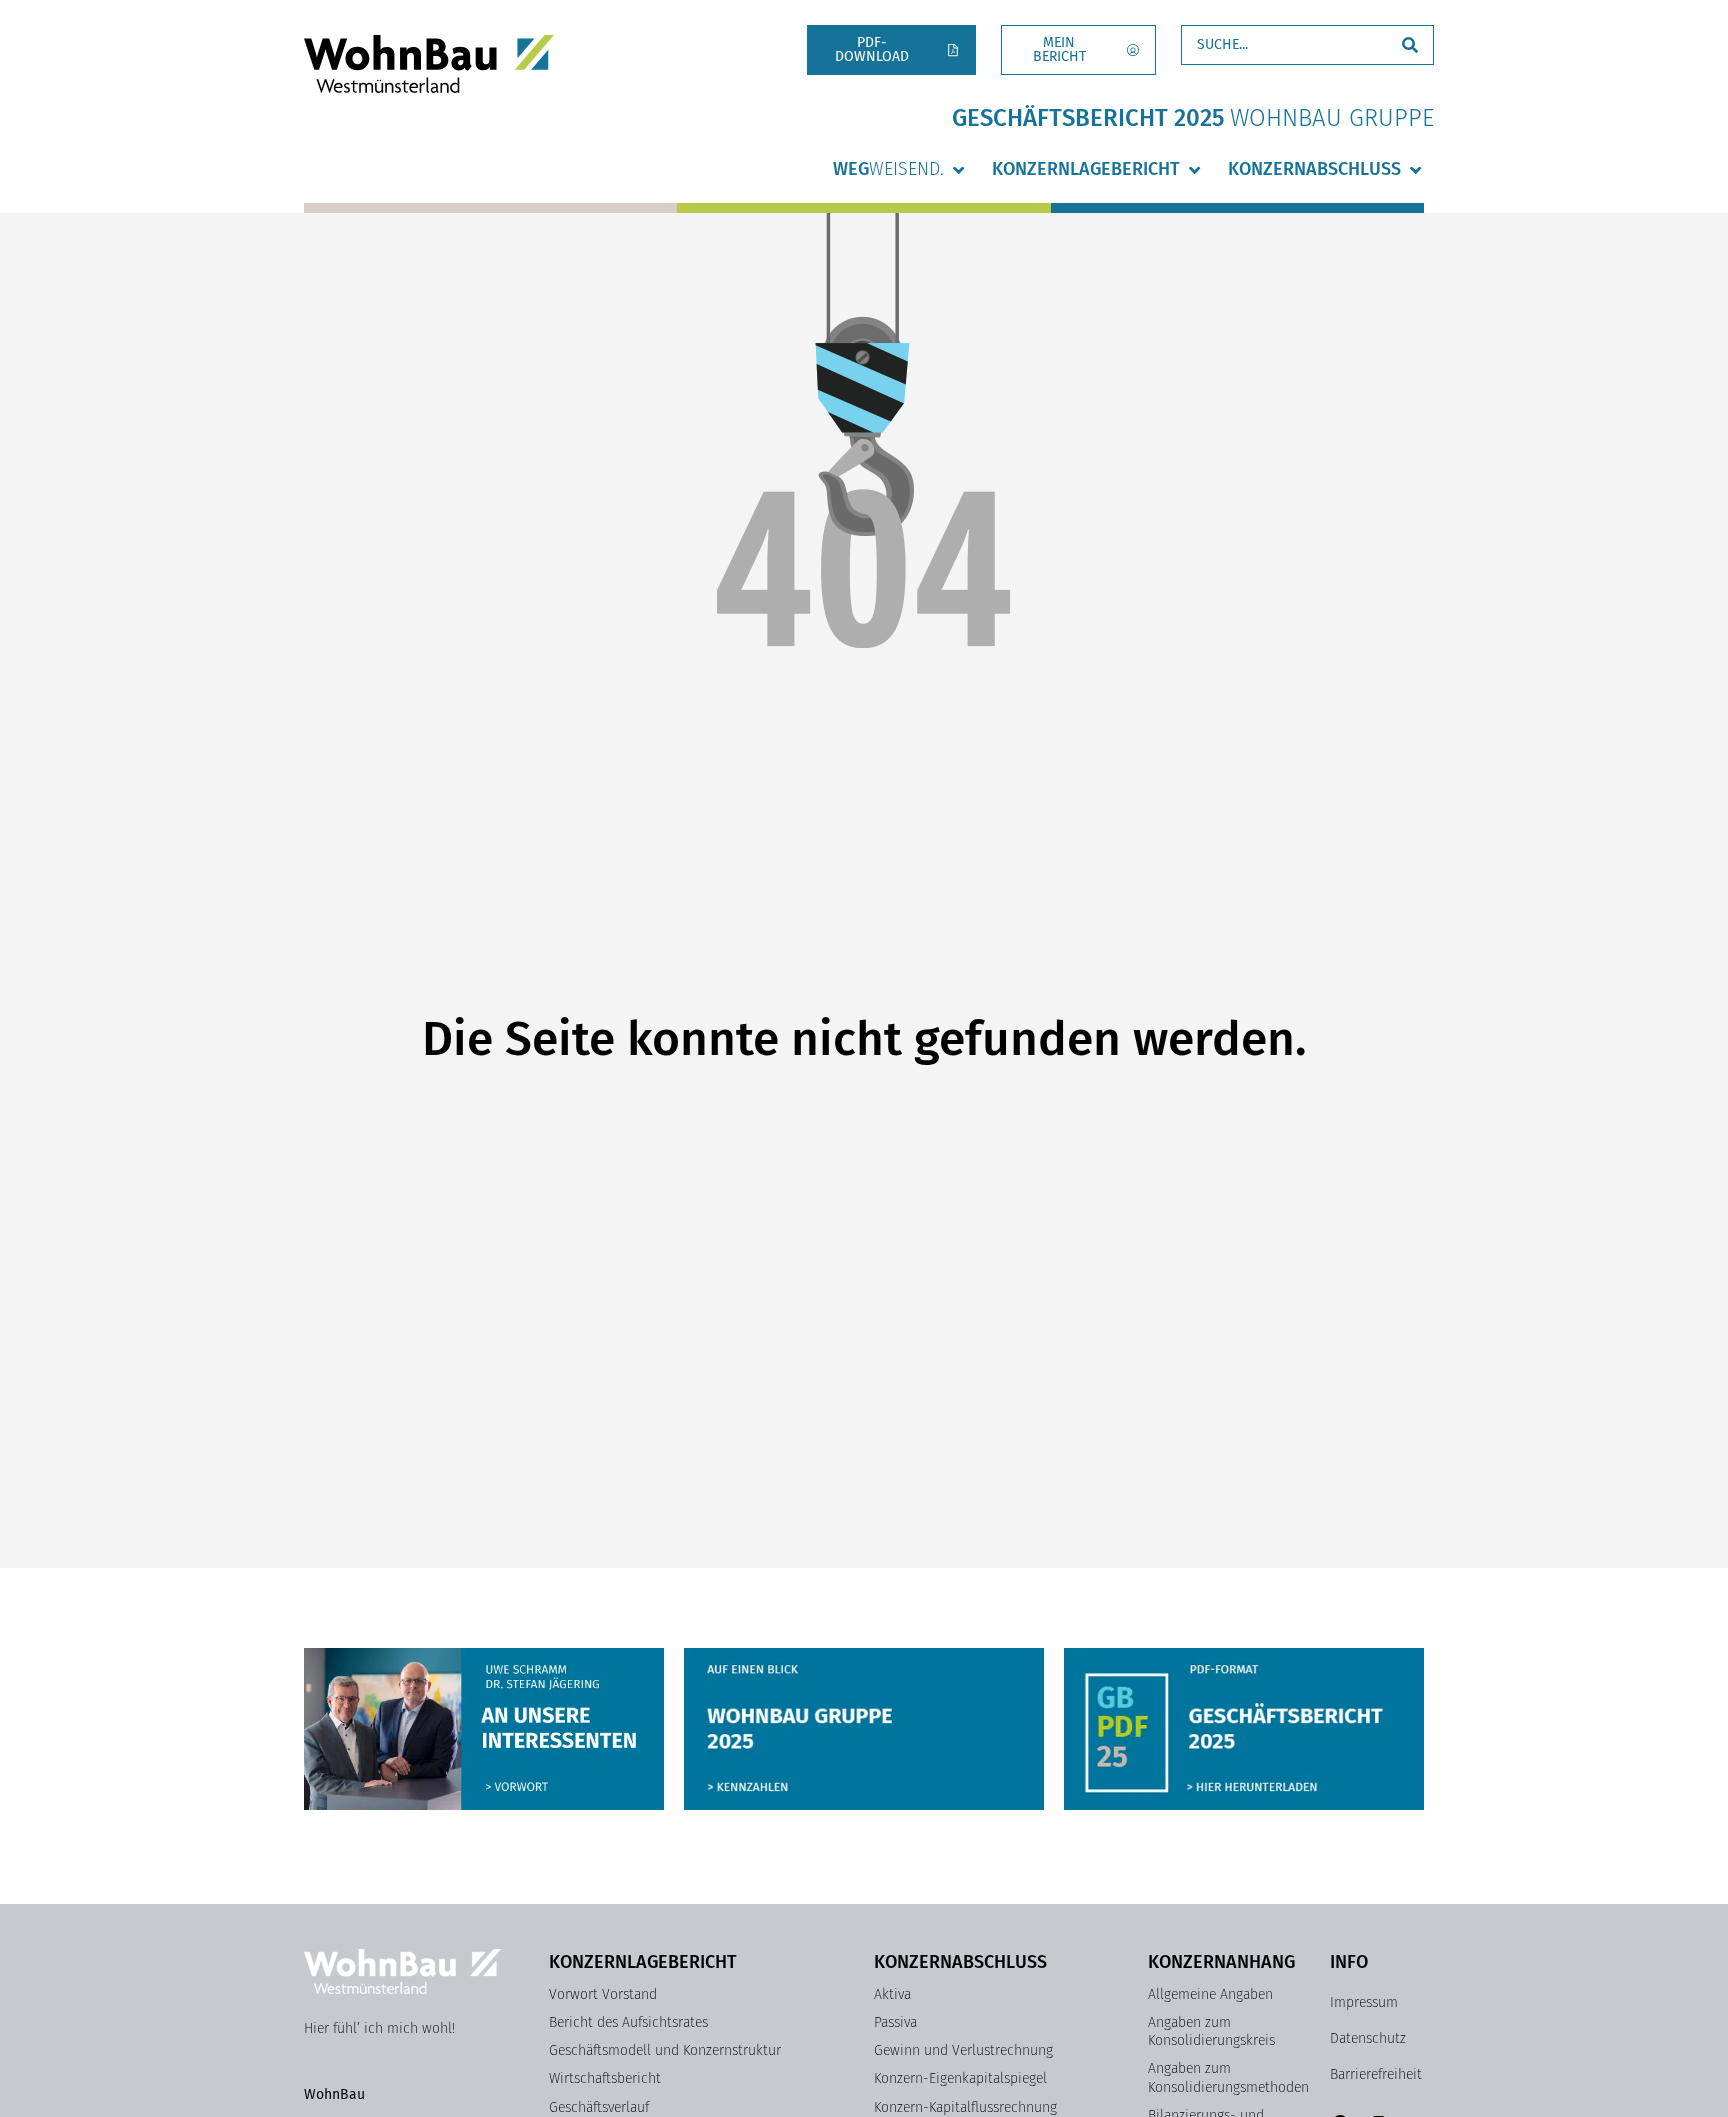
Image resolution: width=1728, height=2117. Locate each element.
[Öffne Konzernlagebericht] (1194, 169)
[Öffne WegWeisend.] (958, 169)
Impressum (1364, 2002)
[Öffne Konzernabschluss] (1415, 169)
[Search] (1410, 45)
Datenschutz (1368, 2038)
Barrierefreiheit (1376, 2074)
